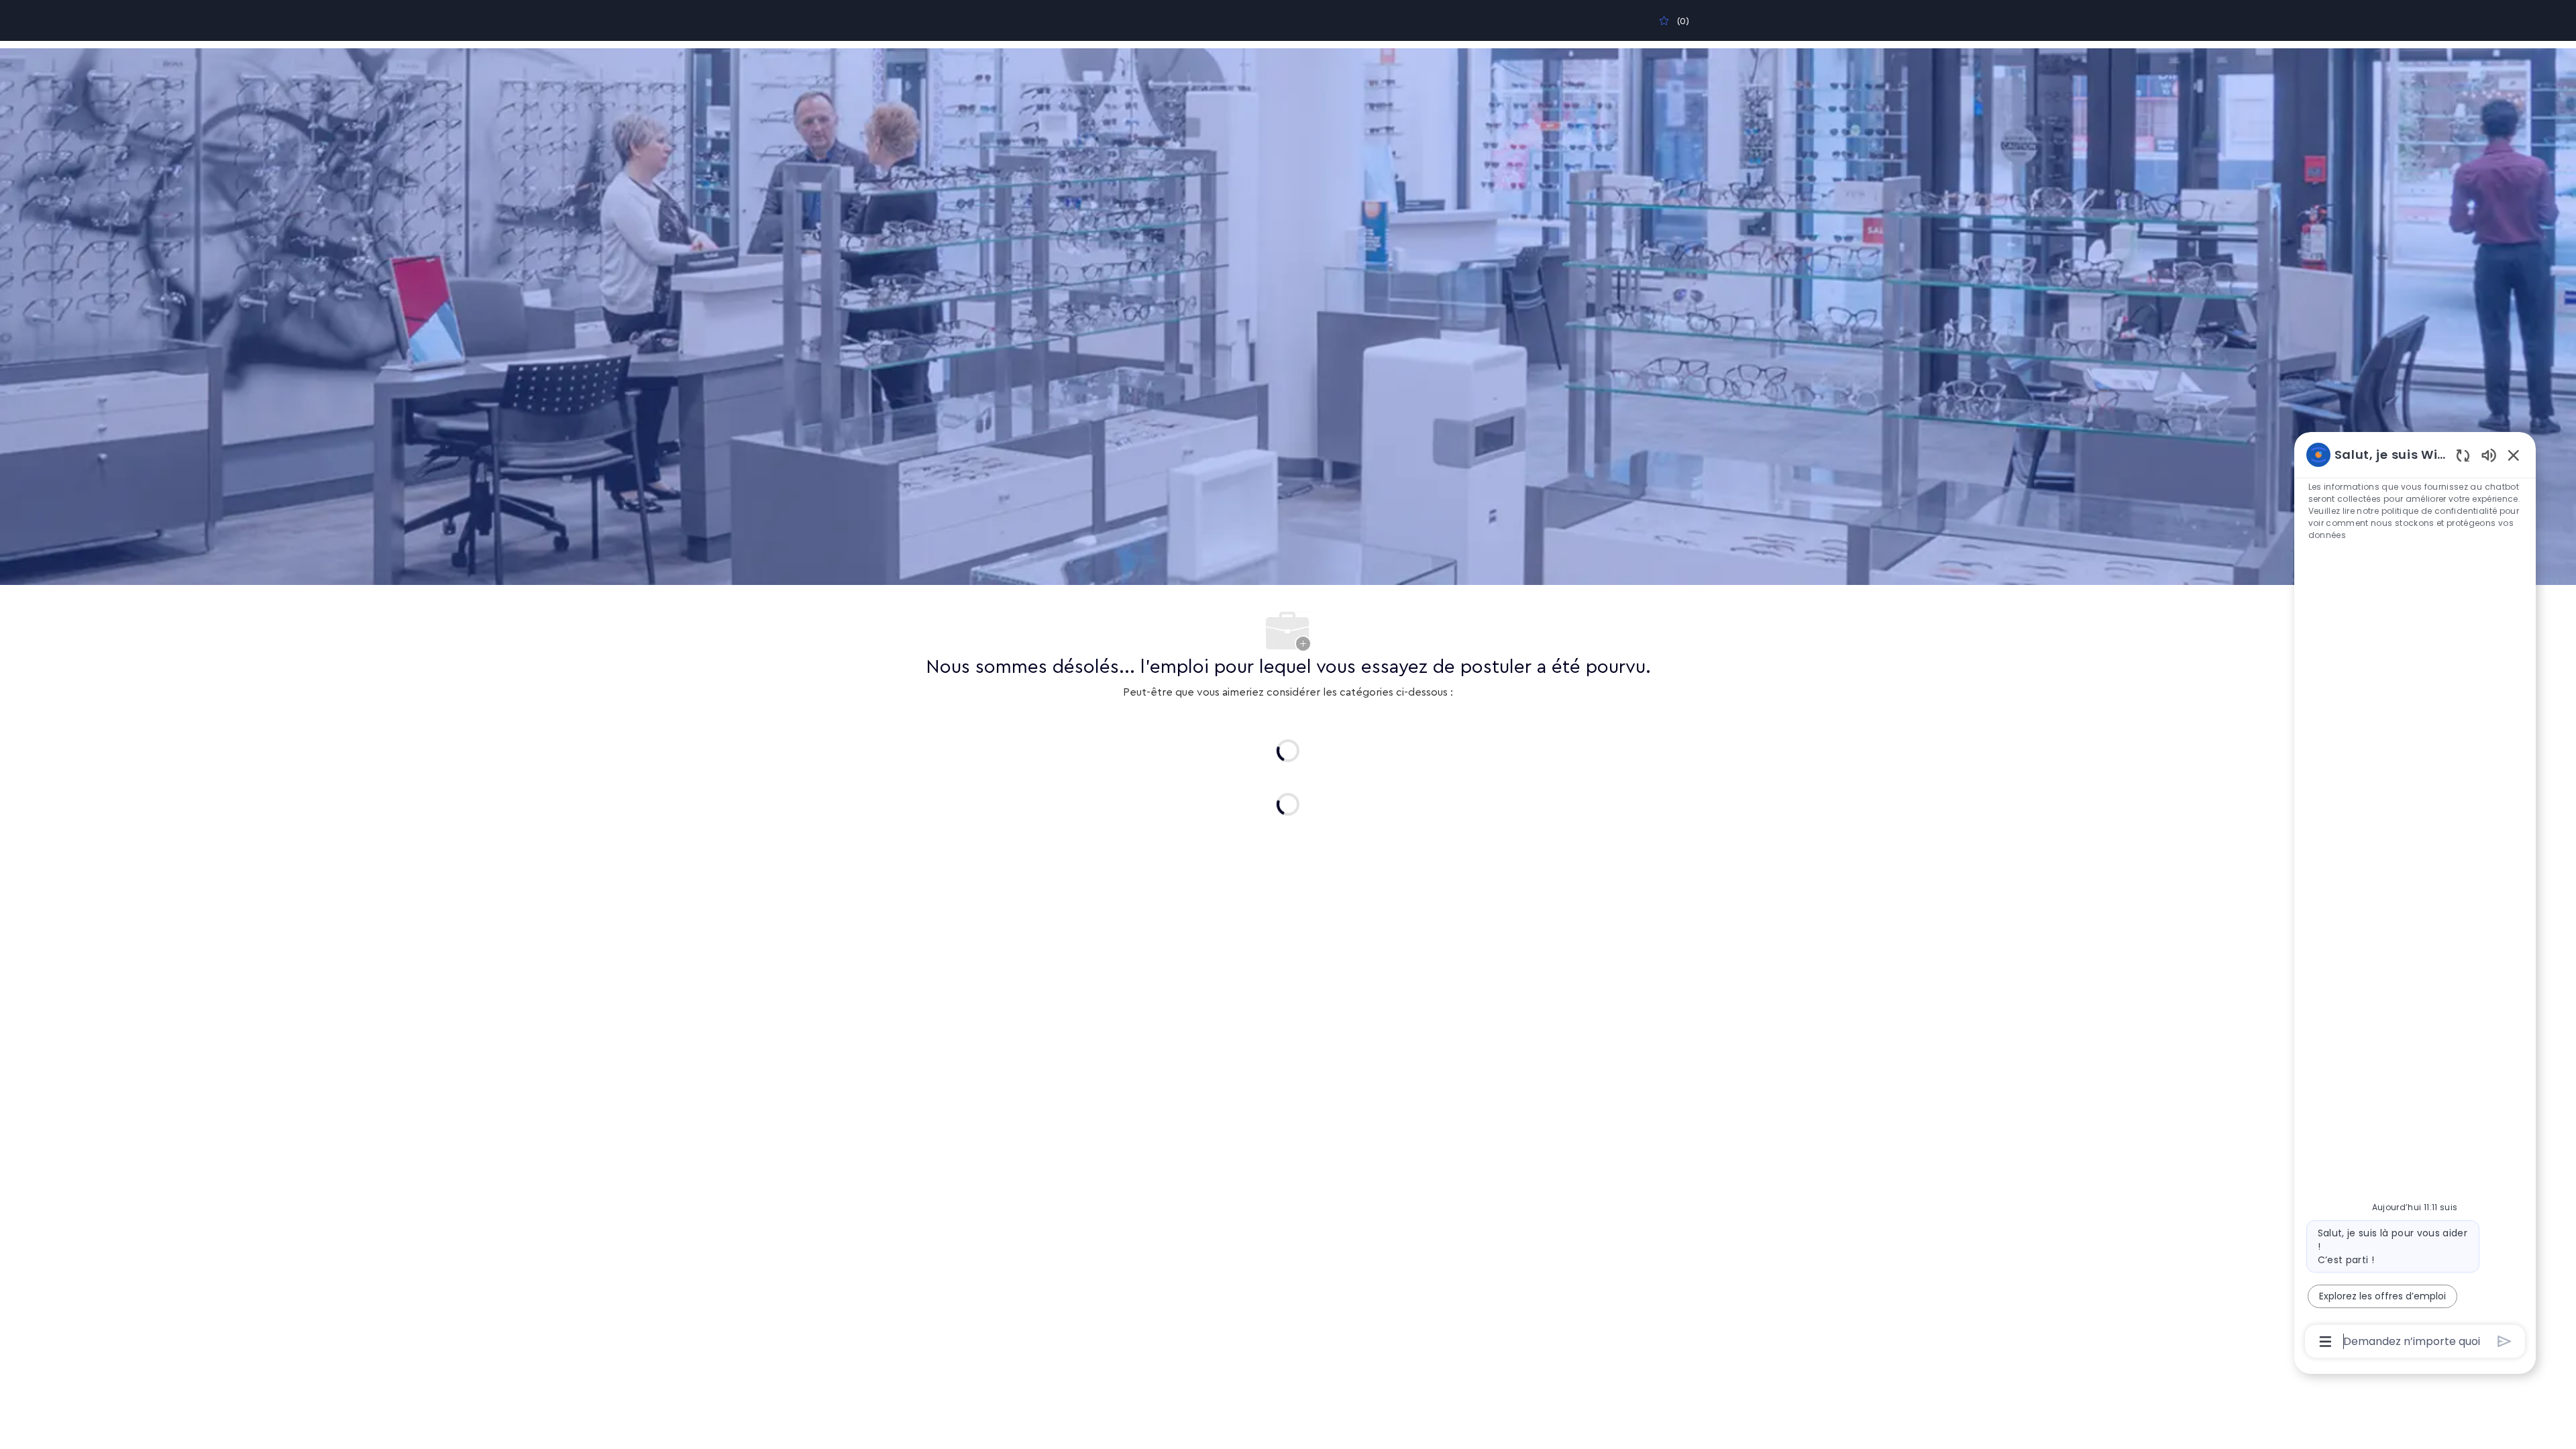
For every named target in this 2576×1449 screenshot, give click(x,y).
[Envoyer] (2505, 1341)
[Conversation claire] (2463, 455)
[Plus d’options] (2325, 1342)
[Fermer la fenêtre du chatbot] (2514, 455)
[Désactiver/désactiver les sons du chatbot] (2489, 454)
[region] (2415, 897)
